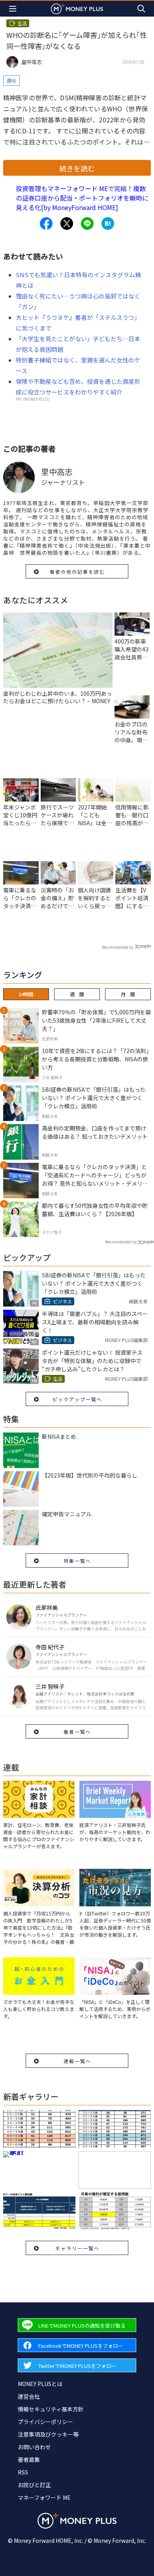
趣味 (11, 80)
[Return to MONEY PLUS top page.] (77, 8)
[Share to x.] (67, 223)
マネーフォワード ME (44, 2497)
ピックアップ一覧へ (77, 1399)
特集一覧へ (77, 1561)
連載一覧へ (77, 2061)
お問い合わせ (34, 2447)
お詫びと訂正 (34, 2485)
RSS (23, 2472)
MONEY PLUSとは (40, 2384)
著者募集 (29, 2460)
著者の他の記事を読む (77, 572)
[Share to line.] (87, 223)
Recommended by (118, 947)
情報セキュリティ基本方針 (51, 2409)
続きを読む (77, 168)
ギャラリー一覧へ (77, 2248)
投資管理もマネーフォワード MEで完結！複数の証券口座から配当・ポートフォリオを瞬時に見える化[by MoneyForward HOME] (82, 198)
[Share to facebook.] (46, 223)
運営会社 (29, 2396)
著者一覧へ (77, 1732)
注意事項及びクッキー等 (48, 2434)
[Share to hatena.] (108, 223)
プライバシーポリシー (45, 2422)
